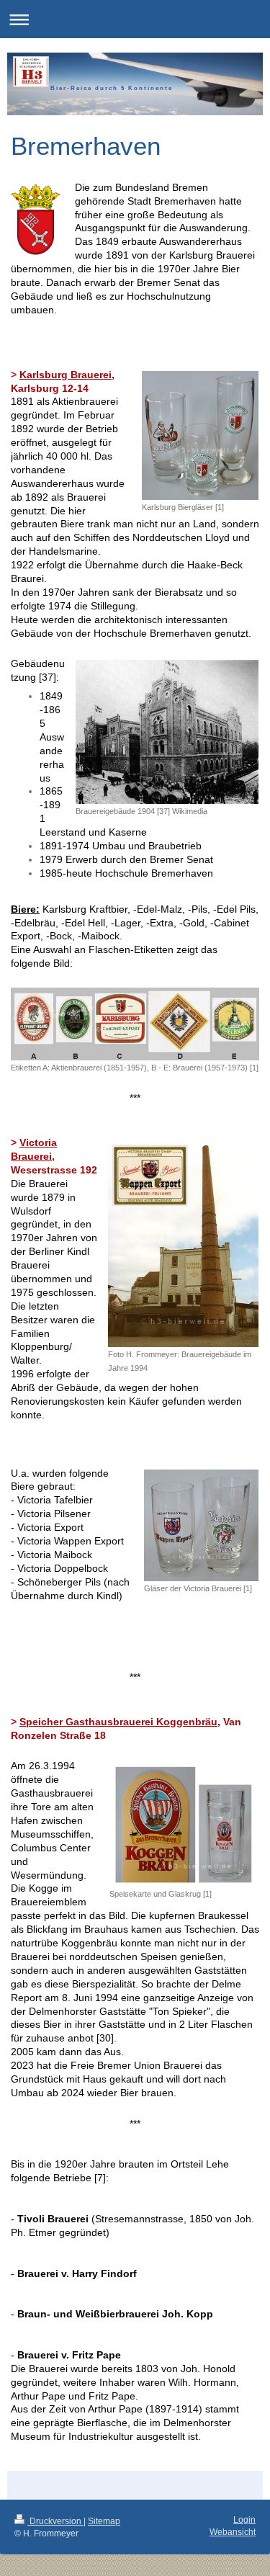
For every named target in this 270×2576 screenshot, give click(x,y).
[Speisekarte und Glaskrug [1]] (184, 1824)
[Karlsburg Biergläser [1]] (200, 435)
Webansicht (233, 2532)
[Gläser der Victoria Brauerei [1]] (201, 1525)
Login (244, 2520)
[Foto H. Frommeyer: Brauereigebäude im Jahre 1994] (183, 1243)
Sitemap (104, 2521)
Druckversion (55, 2521)
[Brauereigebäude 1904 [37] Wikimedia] (167, 732)
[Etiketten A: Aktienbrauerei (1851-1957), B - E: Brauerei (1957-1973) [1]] (135, 1024)
